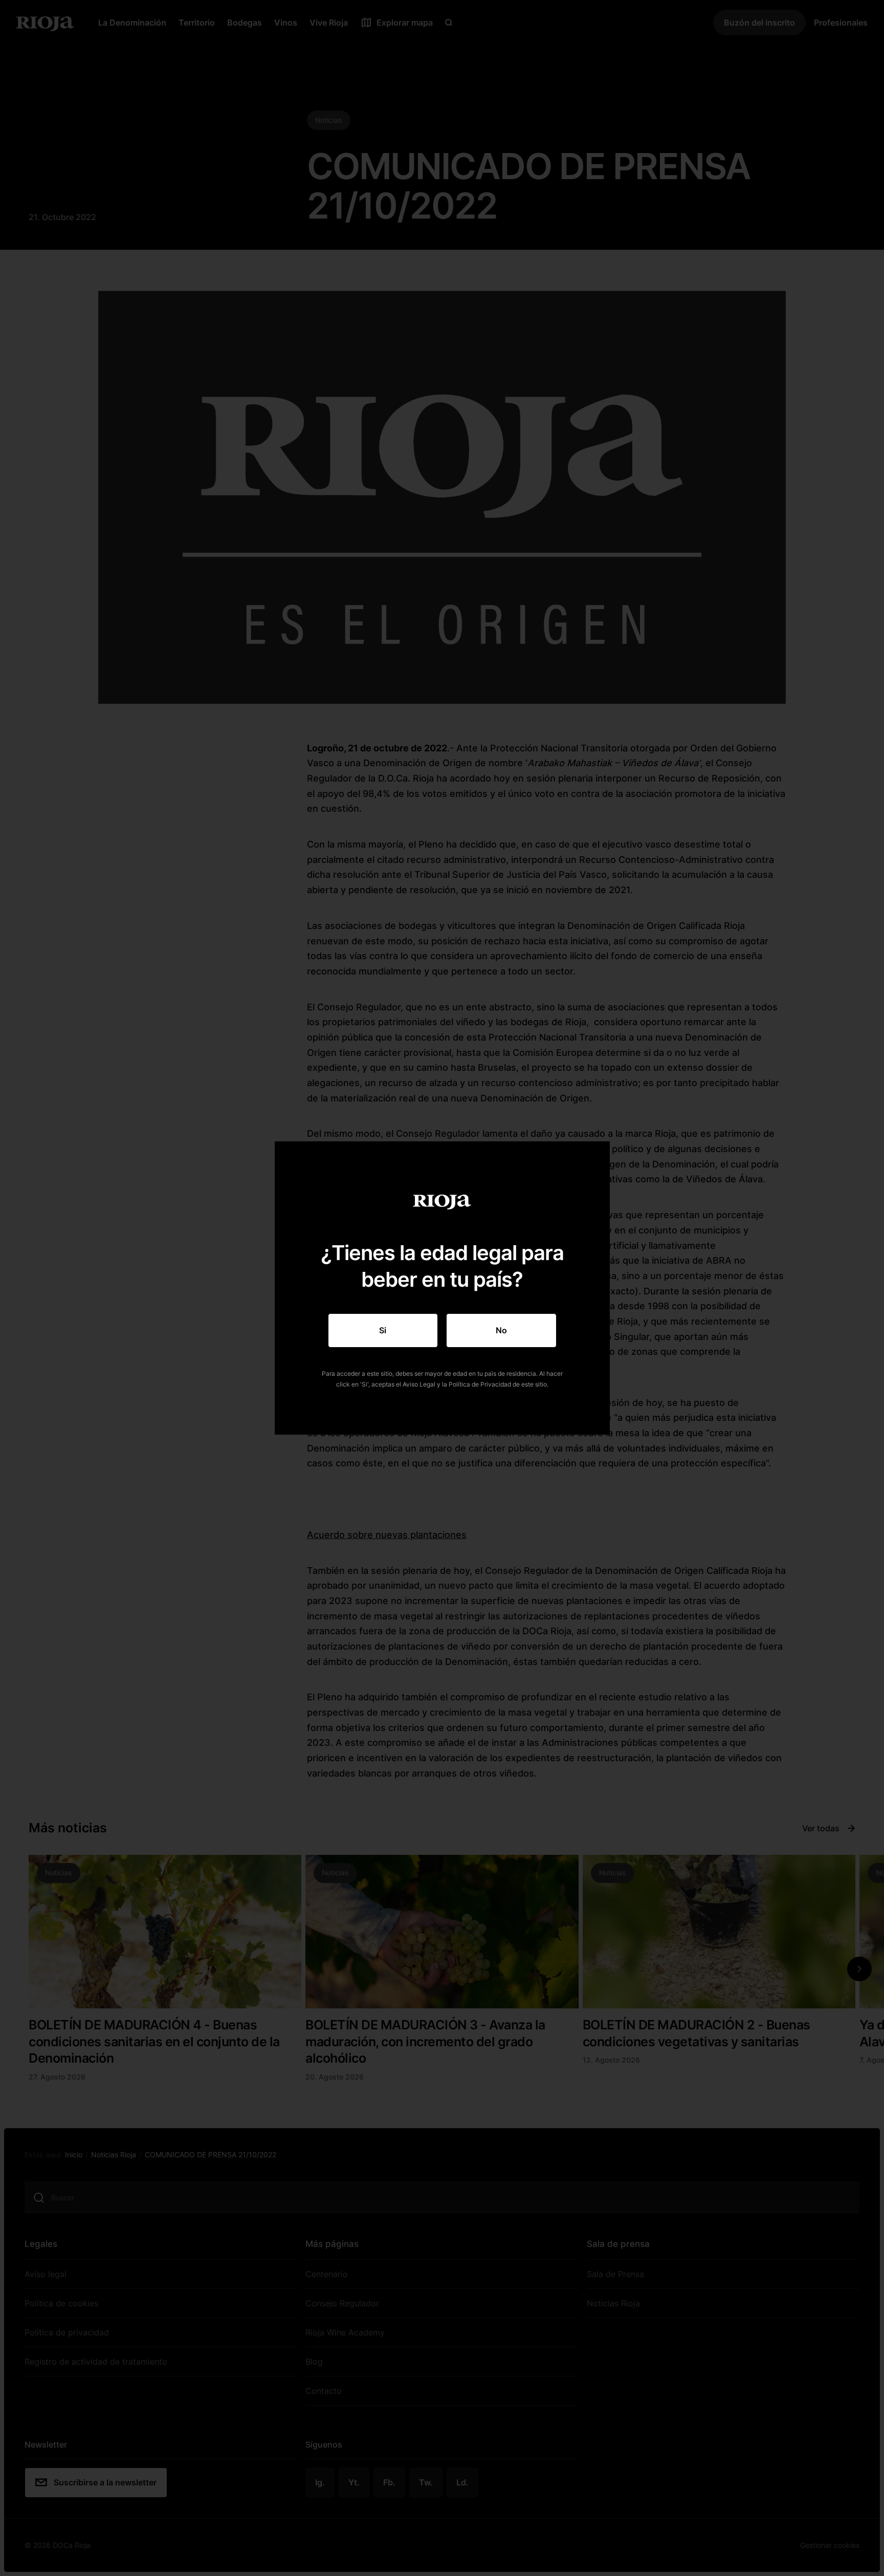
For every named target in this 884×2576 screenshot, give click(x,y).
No (501, 1330)
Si (383, 1330)
